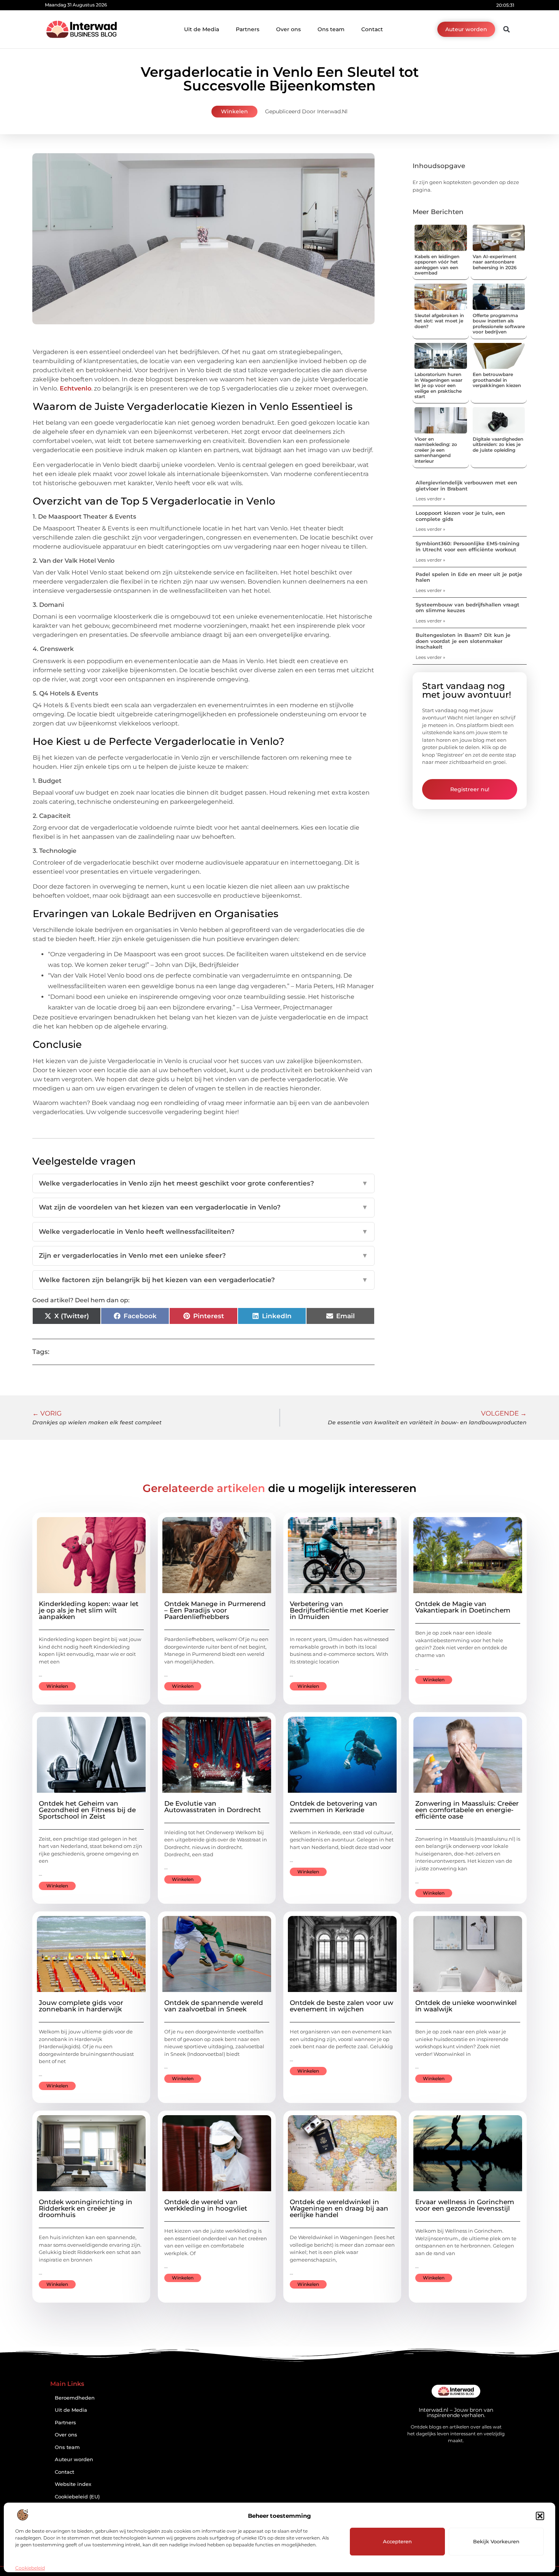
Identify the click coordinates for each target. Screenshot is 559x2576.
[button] (540, 2516)
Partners (248, 29)
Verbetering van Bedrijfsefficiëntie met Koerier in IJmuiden (339, 1610)
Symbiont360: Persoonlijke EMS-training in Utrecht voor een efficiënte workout (468, 546)
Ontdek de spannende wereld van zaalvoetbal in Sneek (214, 2006)
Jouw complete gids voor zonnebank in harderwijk (81, 2006)
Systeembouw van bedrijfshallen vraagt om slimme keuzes (468, 608)
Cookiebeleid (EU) (77, 2497)
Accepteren (397, 2541)
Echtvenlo (75, 388)
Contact (372, 29)
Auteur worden (74, 2459)
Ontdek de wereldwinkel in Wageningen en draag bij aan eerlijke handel (339, 2208)
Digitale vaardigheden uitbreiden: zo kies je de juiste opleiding (498, 444)
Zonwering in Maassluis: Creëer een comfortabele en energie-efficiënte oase (467, 1810)
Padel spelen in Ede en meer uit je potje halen (469, 577)
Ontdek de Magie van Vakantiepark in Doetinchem (463, 1607)
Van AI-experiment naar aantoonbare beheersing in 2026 (495, 262)
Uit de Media (202, 29)
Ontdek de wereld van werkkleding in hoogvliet (206, 2205)
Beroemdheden (75, 2398)
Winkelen (234, 111)
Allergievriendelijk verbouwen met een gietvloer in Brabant (466, 486)
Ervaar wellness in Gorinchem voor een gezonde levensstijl (465, 2205)
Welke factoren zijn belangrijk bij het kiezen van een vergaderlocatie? (203, 1280)
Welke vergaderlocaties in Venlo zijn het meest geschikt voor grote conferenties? (203, 1183)
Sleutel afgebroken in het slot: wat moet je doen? (439, 321)
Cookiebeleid (30, 2568)
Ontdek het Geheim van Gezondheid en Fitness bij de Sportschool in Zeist (87, 1810)
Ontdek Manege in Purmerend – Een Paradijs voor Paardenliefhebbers (215, 1610)
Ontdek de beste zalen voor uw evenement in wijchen (341, 2006)
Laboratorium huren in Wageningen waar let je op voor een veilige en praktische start (438, 385)
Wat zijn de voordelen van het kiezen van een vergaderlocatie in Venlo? (203, 1207)
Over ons (288, 29)
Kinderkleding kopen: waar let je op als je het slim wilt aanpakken (89, 1610)
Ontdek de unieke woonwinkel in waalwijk (466, 2006)
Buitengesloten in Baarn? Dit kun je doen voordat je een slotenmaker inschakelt (463, 641)
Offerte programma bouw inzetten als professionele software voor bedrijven (499, 324)
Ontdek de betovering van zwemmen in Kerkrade (333, 1807)
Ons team (331, 29)
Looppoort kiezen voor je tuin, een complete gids (460, 516)
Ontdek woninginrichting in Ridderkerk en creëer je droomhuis (86, 2208)
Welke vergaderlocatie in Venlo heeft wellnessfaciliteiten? (203, 1232)
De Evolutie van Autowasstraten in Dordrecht (213, 1807)
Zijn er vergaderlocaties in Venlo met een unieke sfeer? (203, 1255)
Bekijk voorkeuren (496, 2541)
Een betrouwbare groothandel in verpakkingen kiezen (497, 380)
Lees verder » (430, 499)
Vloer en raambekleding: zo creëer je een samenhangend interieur (436, 450)
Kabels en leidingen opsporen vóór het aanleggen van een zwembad (437, 265)
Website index (73, 2484)
